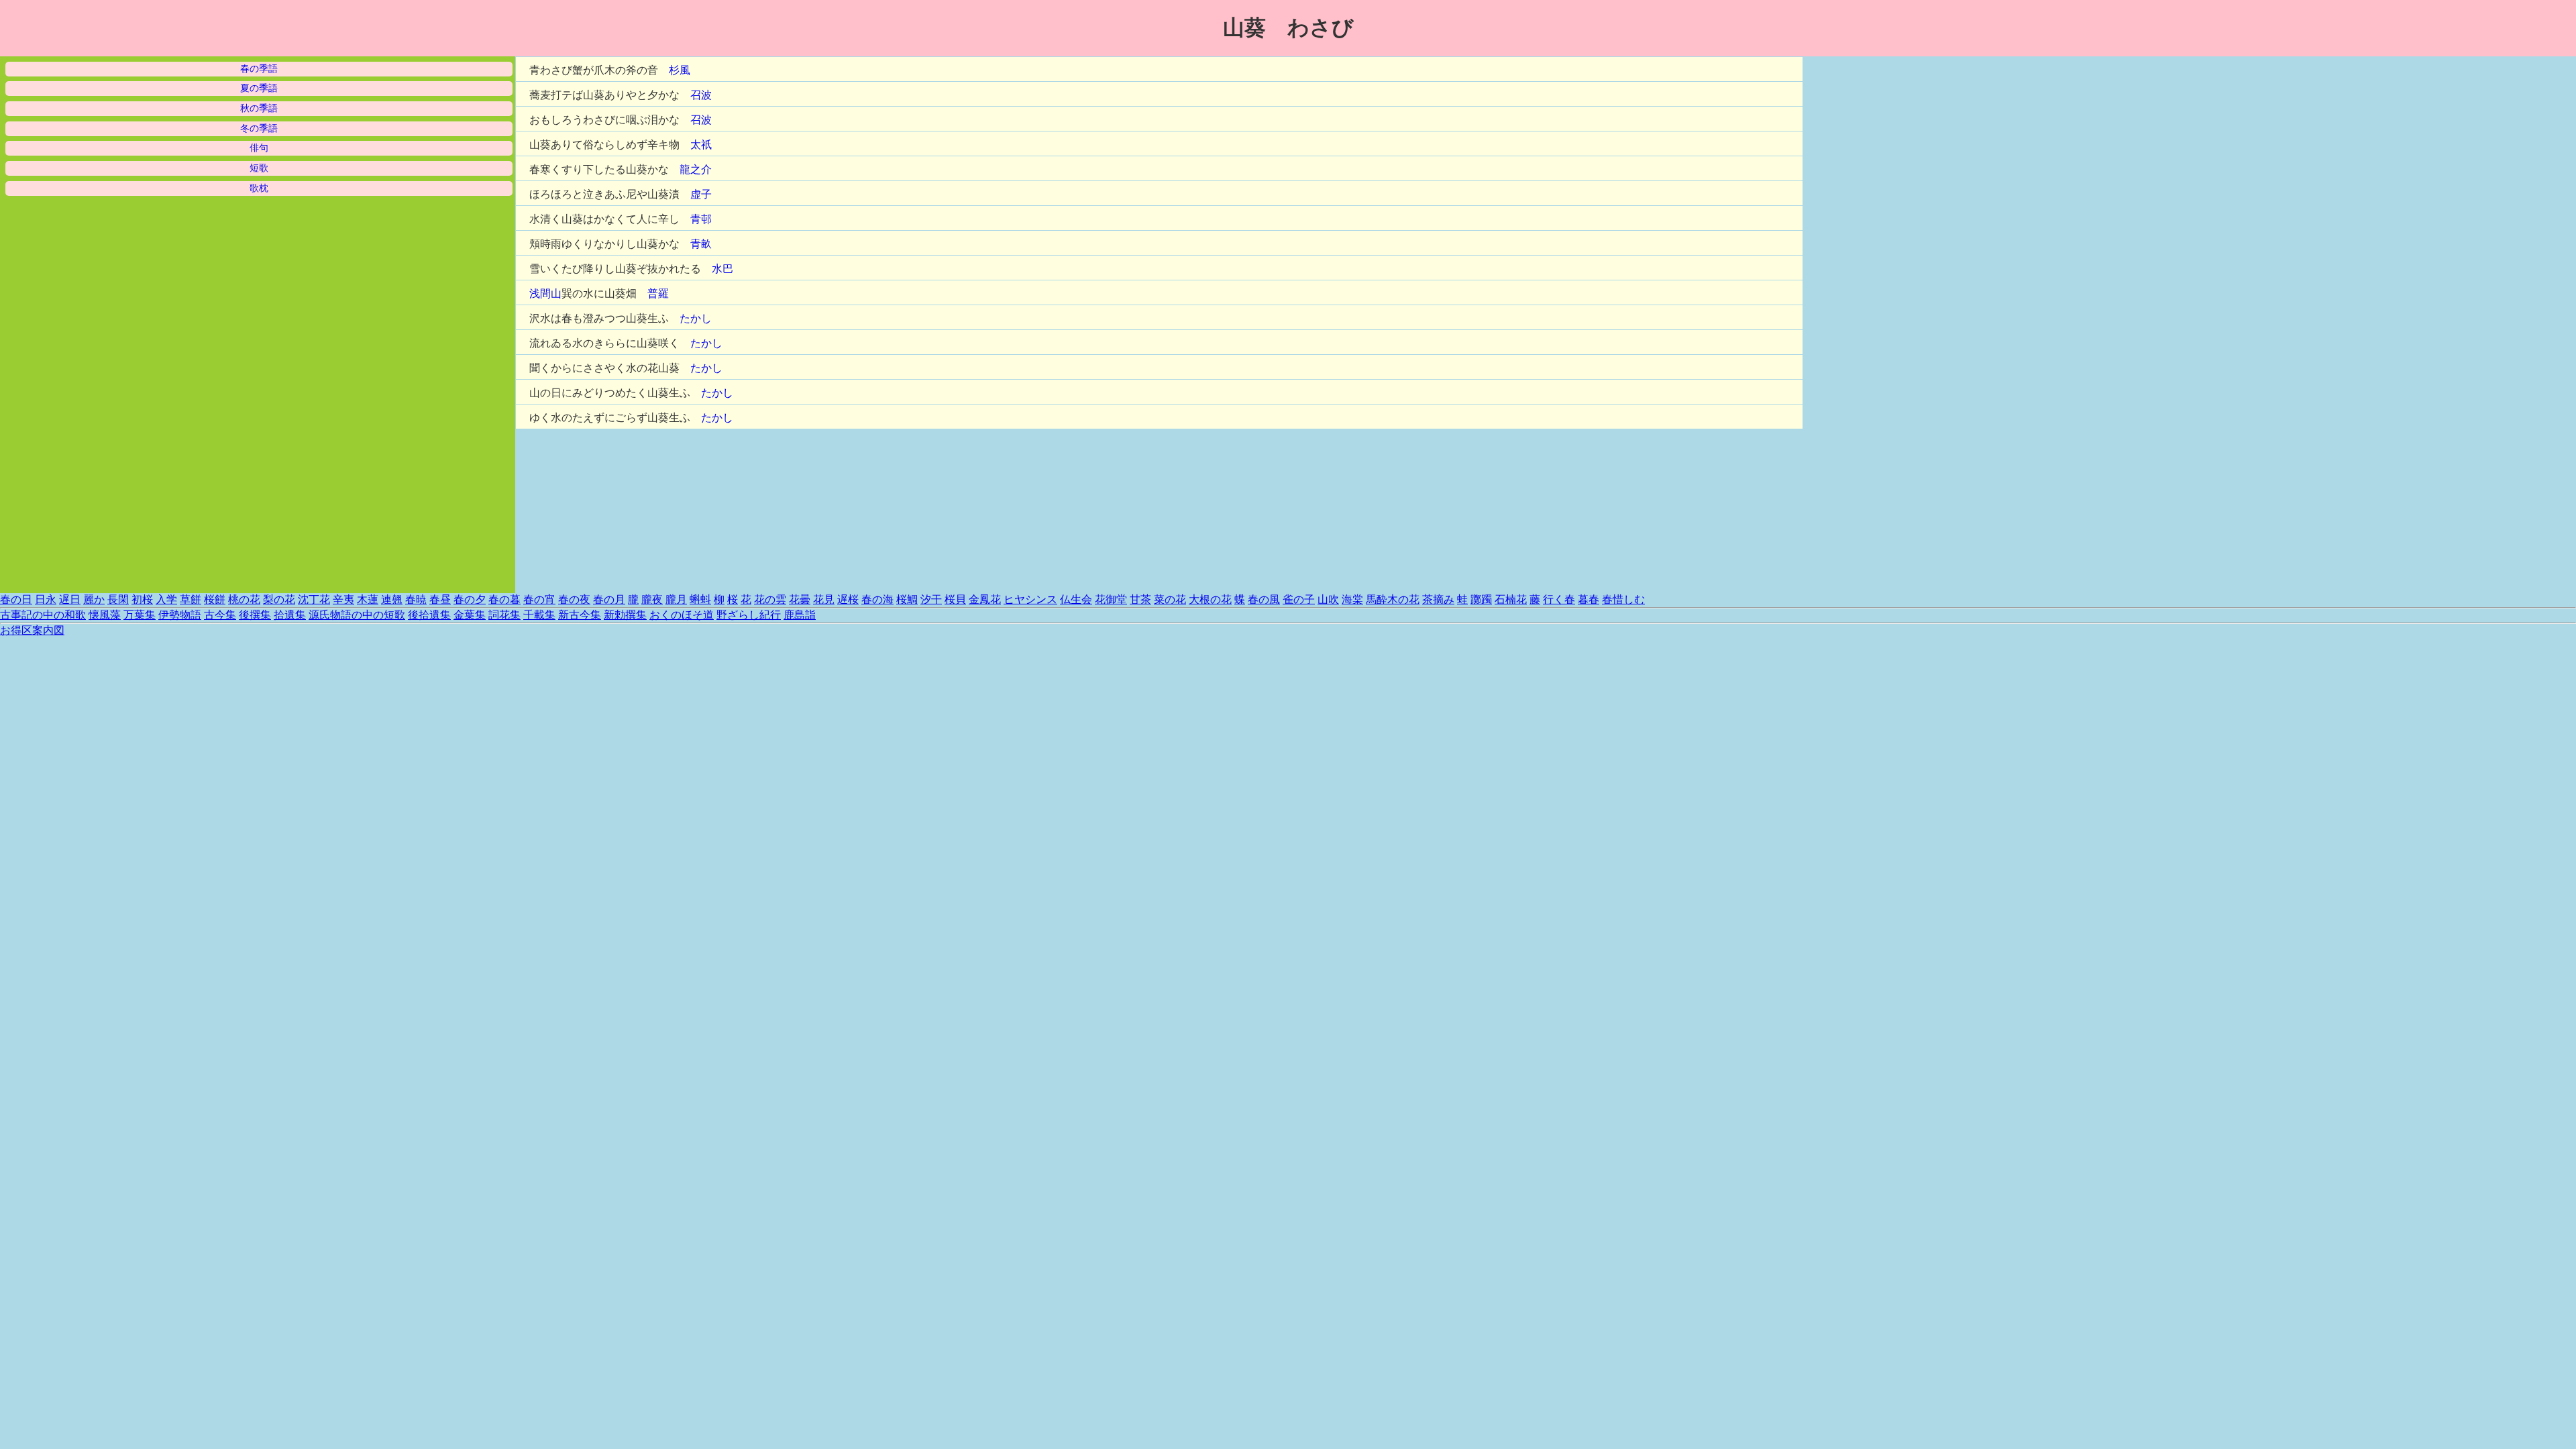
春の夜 (574, 599)
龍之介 (696, 169)
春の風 (1264, 599)
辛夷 (343, 599)
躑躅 (1481, 599)
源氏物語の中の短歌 (357, 615)
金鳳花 (985, 599)
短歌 (259, 168)
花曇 (800, 599)
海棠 (1352, 599)
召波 (701, 95)
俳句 (259, 148)
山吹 (1328, 599)
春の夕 (470, 599)
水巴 (722, 269)
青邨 (701, 219)
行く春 (1559, 599)
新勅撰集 (625, 615)
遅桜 (848, 599)
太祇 (701, 145)
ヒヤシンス (1030, 599)
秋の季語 (259, 108)
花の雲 (770, 599)
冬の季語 (259, 128)
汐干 (931, 599)
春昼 (440, 599)
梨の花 (279, 599)
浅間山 (545, 293)
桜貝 (955, 599)
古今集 (220, 615)
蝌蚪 (700, 599)
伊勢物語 (180, 615)
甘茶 (1140, 599)
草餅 (191, 599)
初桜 (142, 599)
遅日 (70, 599)
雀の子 (1299, 599)
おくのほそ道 (682, 615)
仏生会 (1076, 599)
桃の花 (244, 599)
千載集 (539, 615)
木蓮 (368, 599)
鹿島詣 (800, 615)
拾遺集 (290, 615)
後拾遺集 (429, 615)
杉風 (680, 70)
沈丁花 (314, 599)
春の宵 (539, 599)
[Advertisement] (1904, 258)
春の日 (16, 599)
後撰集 (255, 615)
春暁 (416, 599)
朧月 (676, 599)
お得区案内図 (32, 630)
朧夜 (652, 599)
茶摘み (1438, 599)
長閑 (118, 599)
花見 (824, 599)
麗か (94, 599)
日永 (46, 599)
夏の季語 (259, 88)
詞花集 (504, 615)
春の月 (609, 599)
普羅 (658, 293)
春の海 (877, 599)
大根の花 (1210, 599)
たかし (696, 318)
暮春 (1589, 599)
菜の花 (1170, 599)
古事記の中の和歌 (43, 615)
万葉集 (140, 615)
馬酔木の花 (1393, 599)
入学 (166, 599)
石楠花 (1511, 599)
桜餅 (215, 599)
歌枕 (259, 188)
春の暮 (504, 599)
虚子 (701, 194)
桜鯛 (907, 599)
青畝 (701, 244)
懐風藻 (105, 615)
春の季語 (259, 69)
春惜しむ (1623, 599)
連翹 (392, 599)
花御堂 (1111, 599)
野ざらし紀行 (749, 615)
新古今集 (580, 615)
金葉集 (470, 615)
